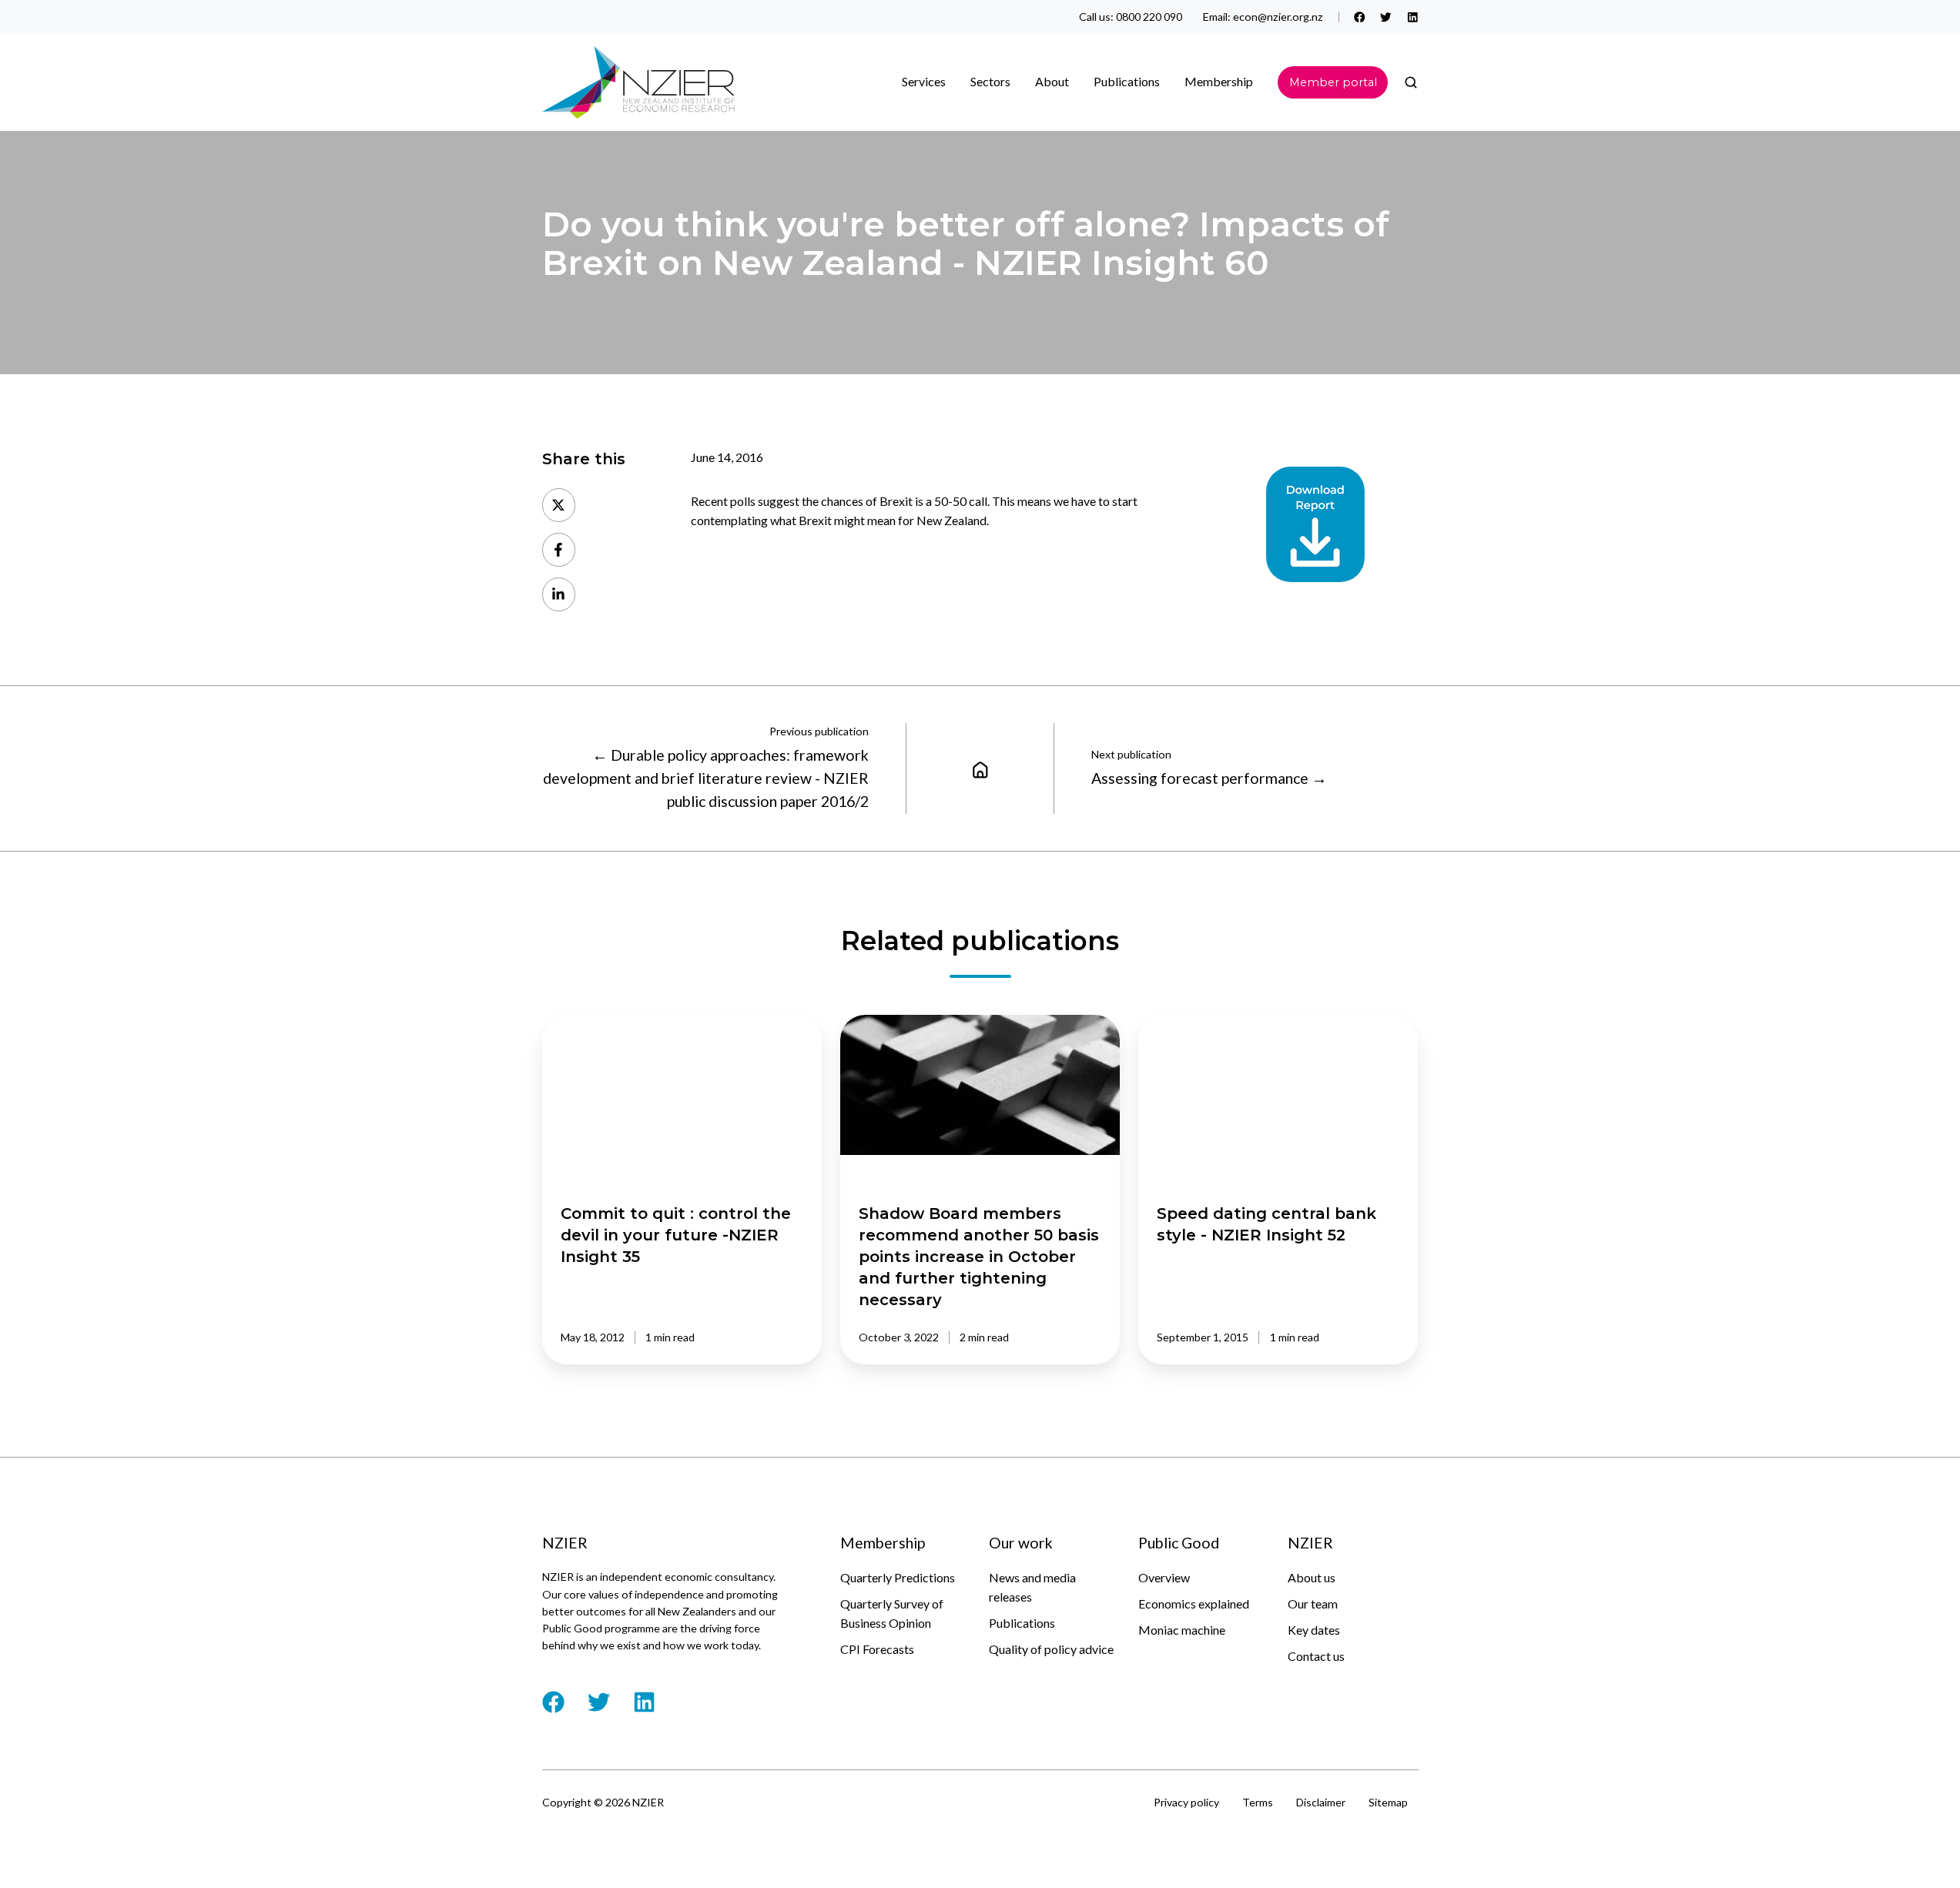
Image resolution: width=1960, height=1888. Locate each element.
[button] (1411, 82)
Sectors (990, 81)
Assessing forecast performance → (1209, 778)
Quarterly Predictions (898, 1577)
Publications (1022, 1623)
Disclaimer (1321, 1802)
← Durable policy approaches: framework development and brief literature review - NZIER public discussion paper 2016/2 (706, 778)
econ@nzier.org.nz (1278, 17)
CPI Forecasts (877, 1649)
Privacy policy (1186, 1802)
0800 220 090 (1149, 17)
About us (1312, 1577)
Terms (1258, 1802)
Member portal (1333, 82)
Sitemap (1388, 1802)
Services (924, 81)
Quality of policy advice (1051, 1649)
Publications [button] (1127, 81)
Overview (1164, 1577)
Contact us (1316, 1656)
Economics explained (1194, 1603)
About (1052, 81)
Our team (1313, 1603)
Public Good (1179, 1543)
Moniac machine (1182, 1630)
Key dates (1314, 1630)
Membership (1219, 81)
